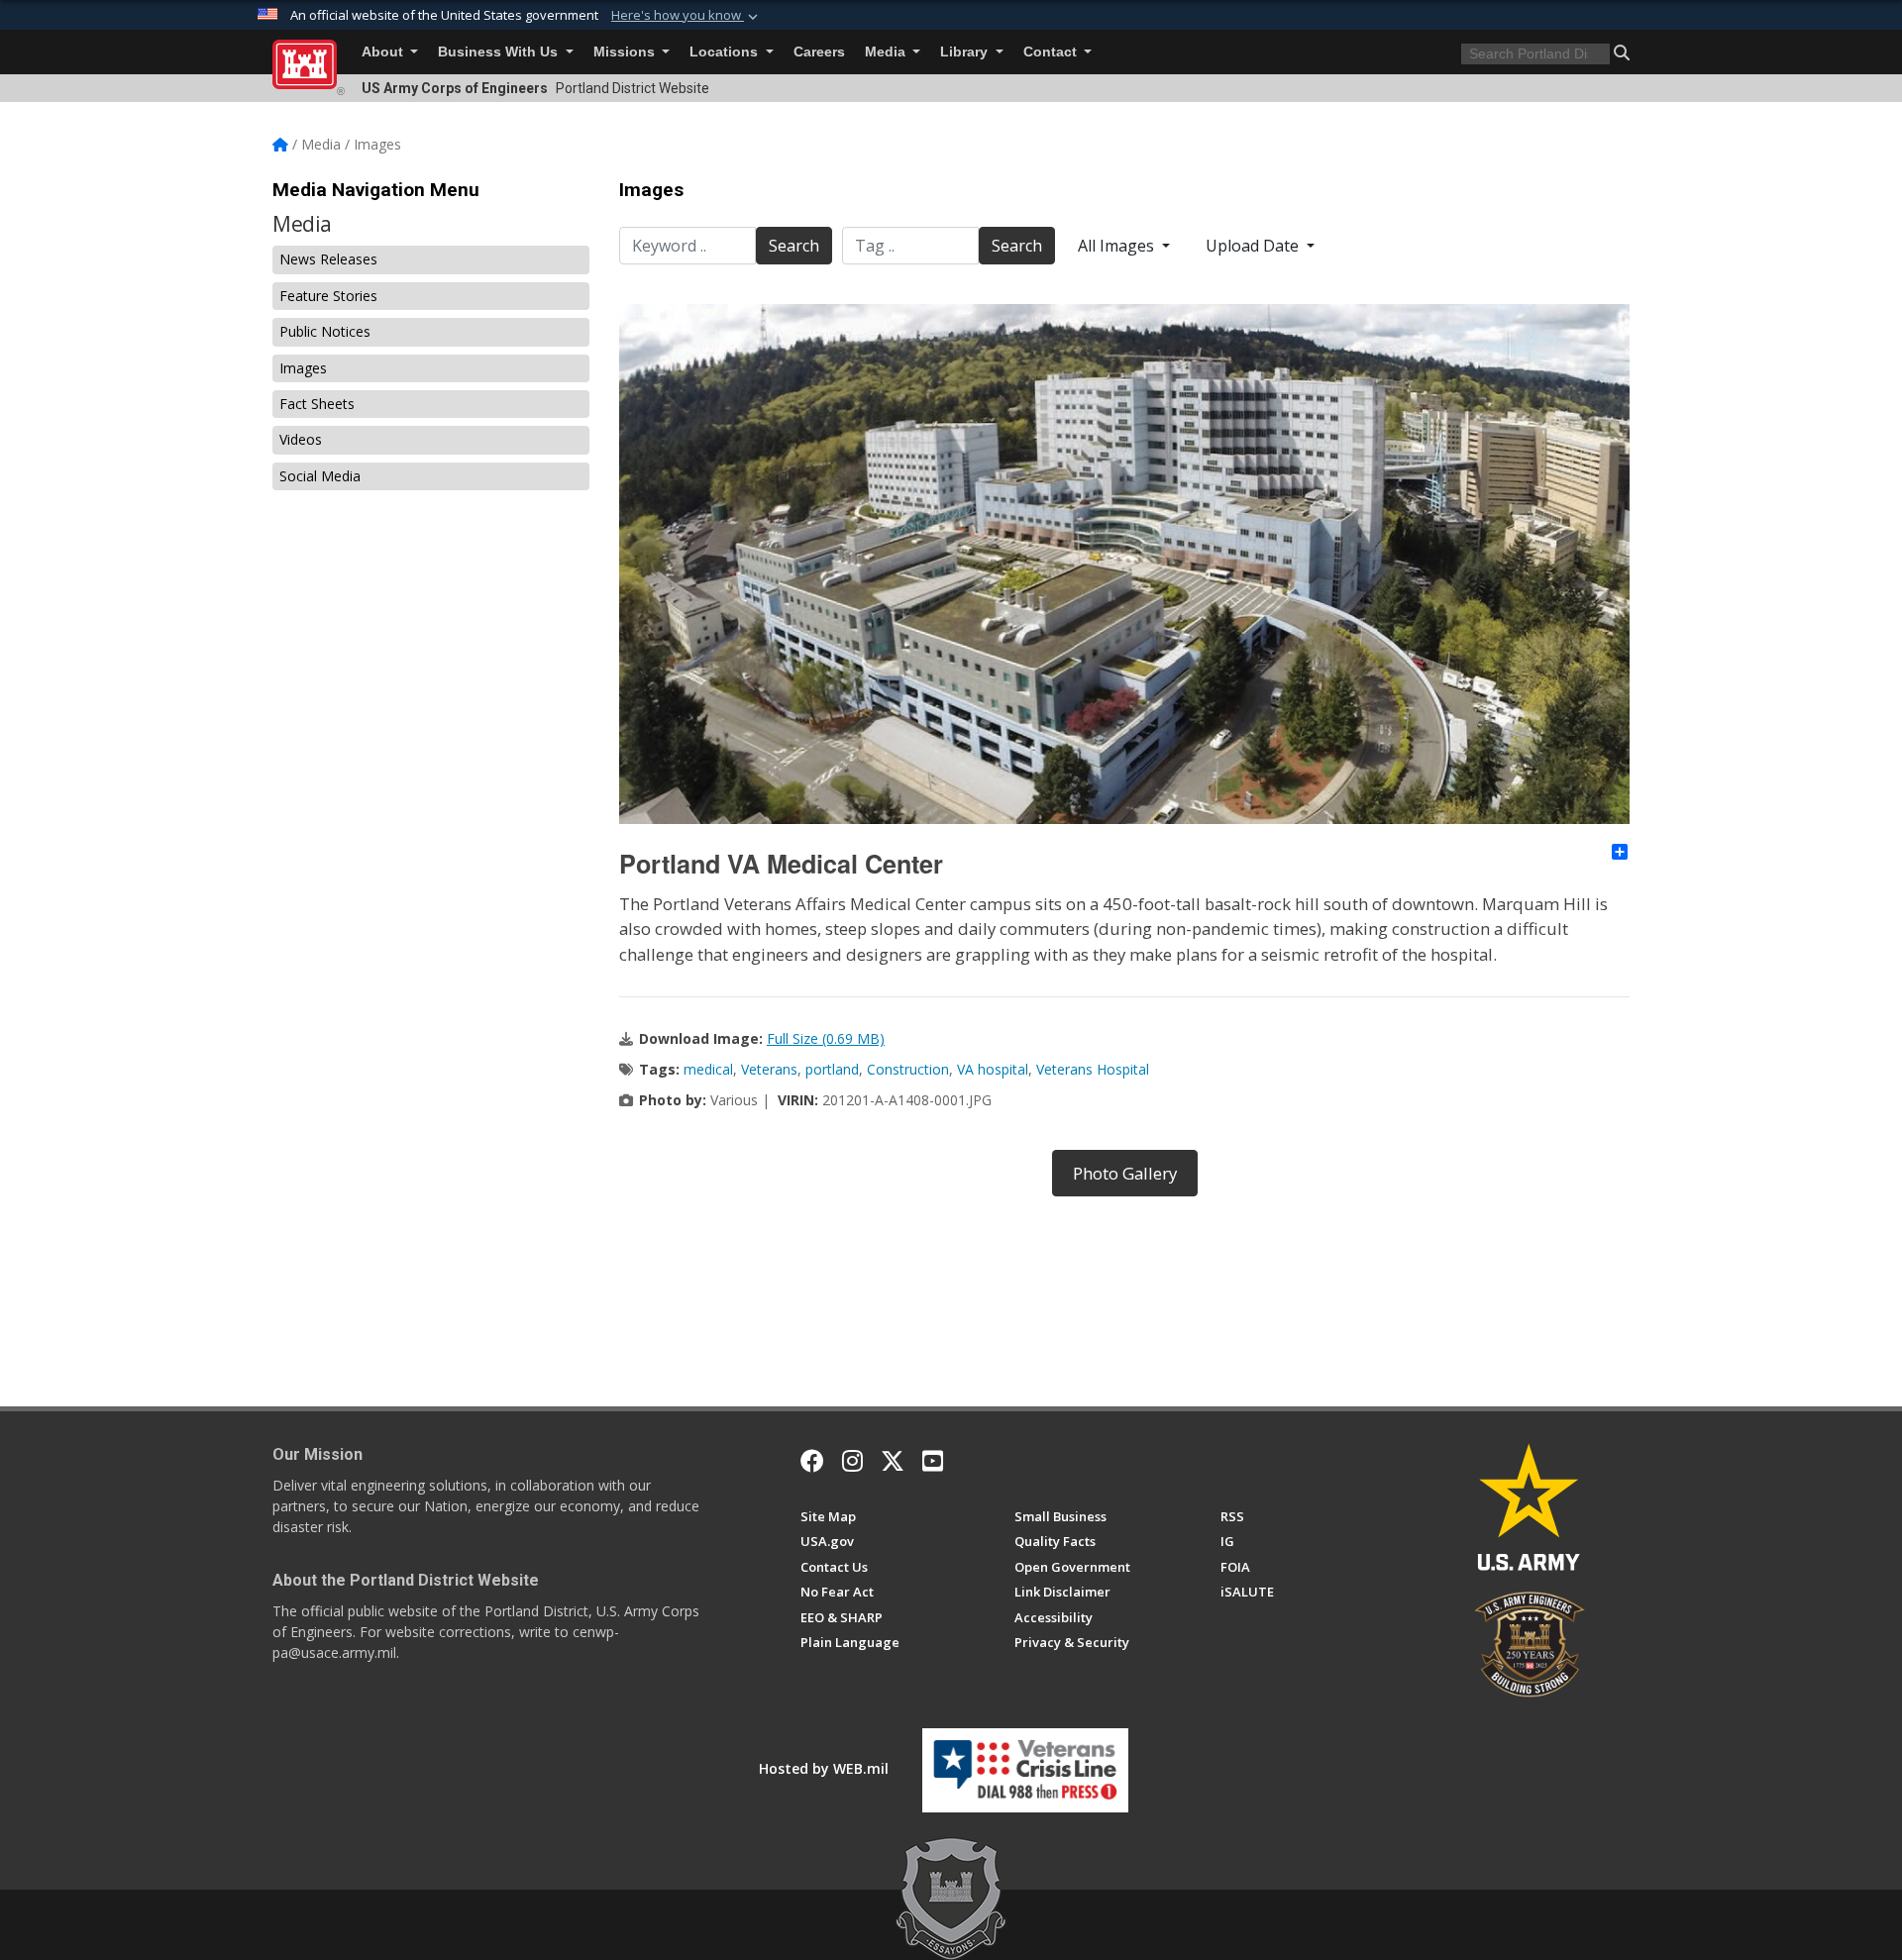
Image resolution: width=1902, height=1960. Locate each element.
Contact (1052, 52)
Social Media (320, 476)
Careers (819, 52)
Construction (908, 1069)
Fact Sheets (317, 404)
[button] (687, 16)
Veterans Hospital (1093, 1069)
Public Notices (325, 331)
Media (887, 52)
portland (832, 1069)
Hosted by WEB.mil (824, 1768)
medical (708, 1069)
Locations (726, 52)
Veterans (769, 1069)
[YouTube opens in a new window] (933, 1461)
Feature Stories (328, 296)
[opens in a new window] (852, 1461)
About (384, 52)
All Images (1118, 246)
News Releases (328, 259)
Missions (626, 52)
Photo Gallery (1125, 1173)
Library (966, 52)
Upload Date (1254, 246)
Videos (301, 439)
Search (794, 246)
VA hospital (993, 1069)
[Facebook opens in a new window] (812, 1461)
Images (303, 368)
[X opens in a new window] (893, 1461)
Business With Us (500, 52)
